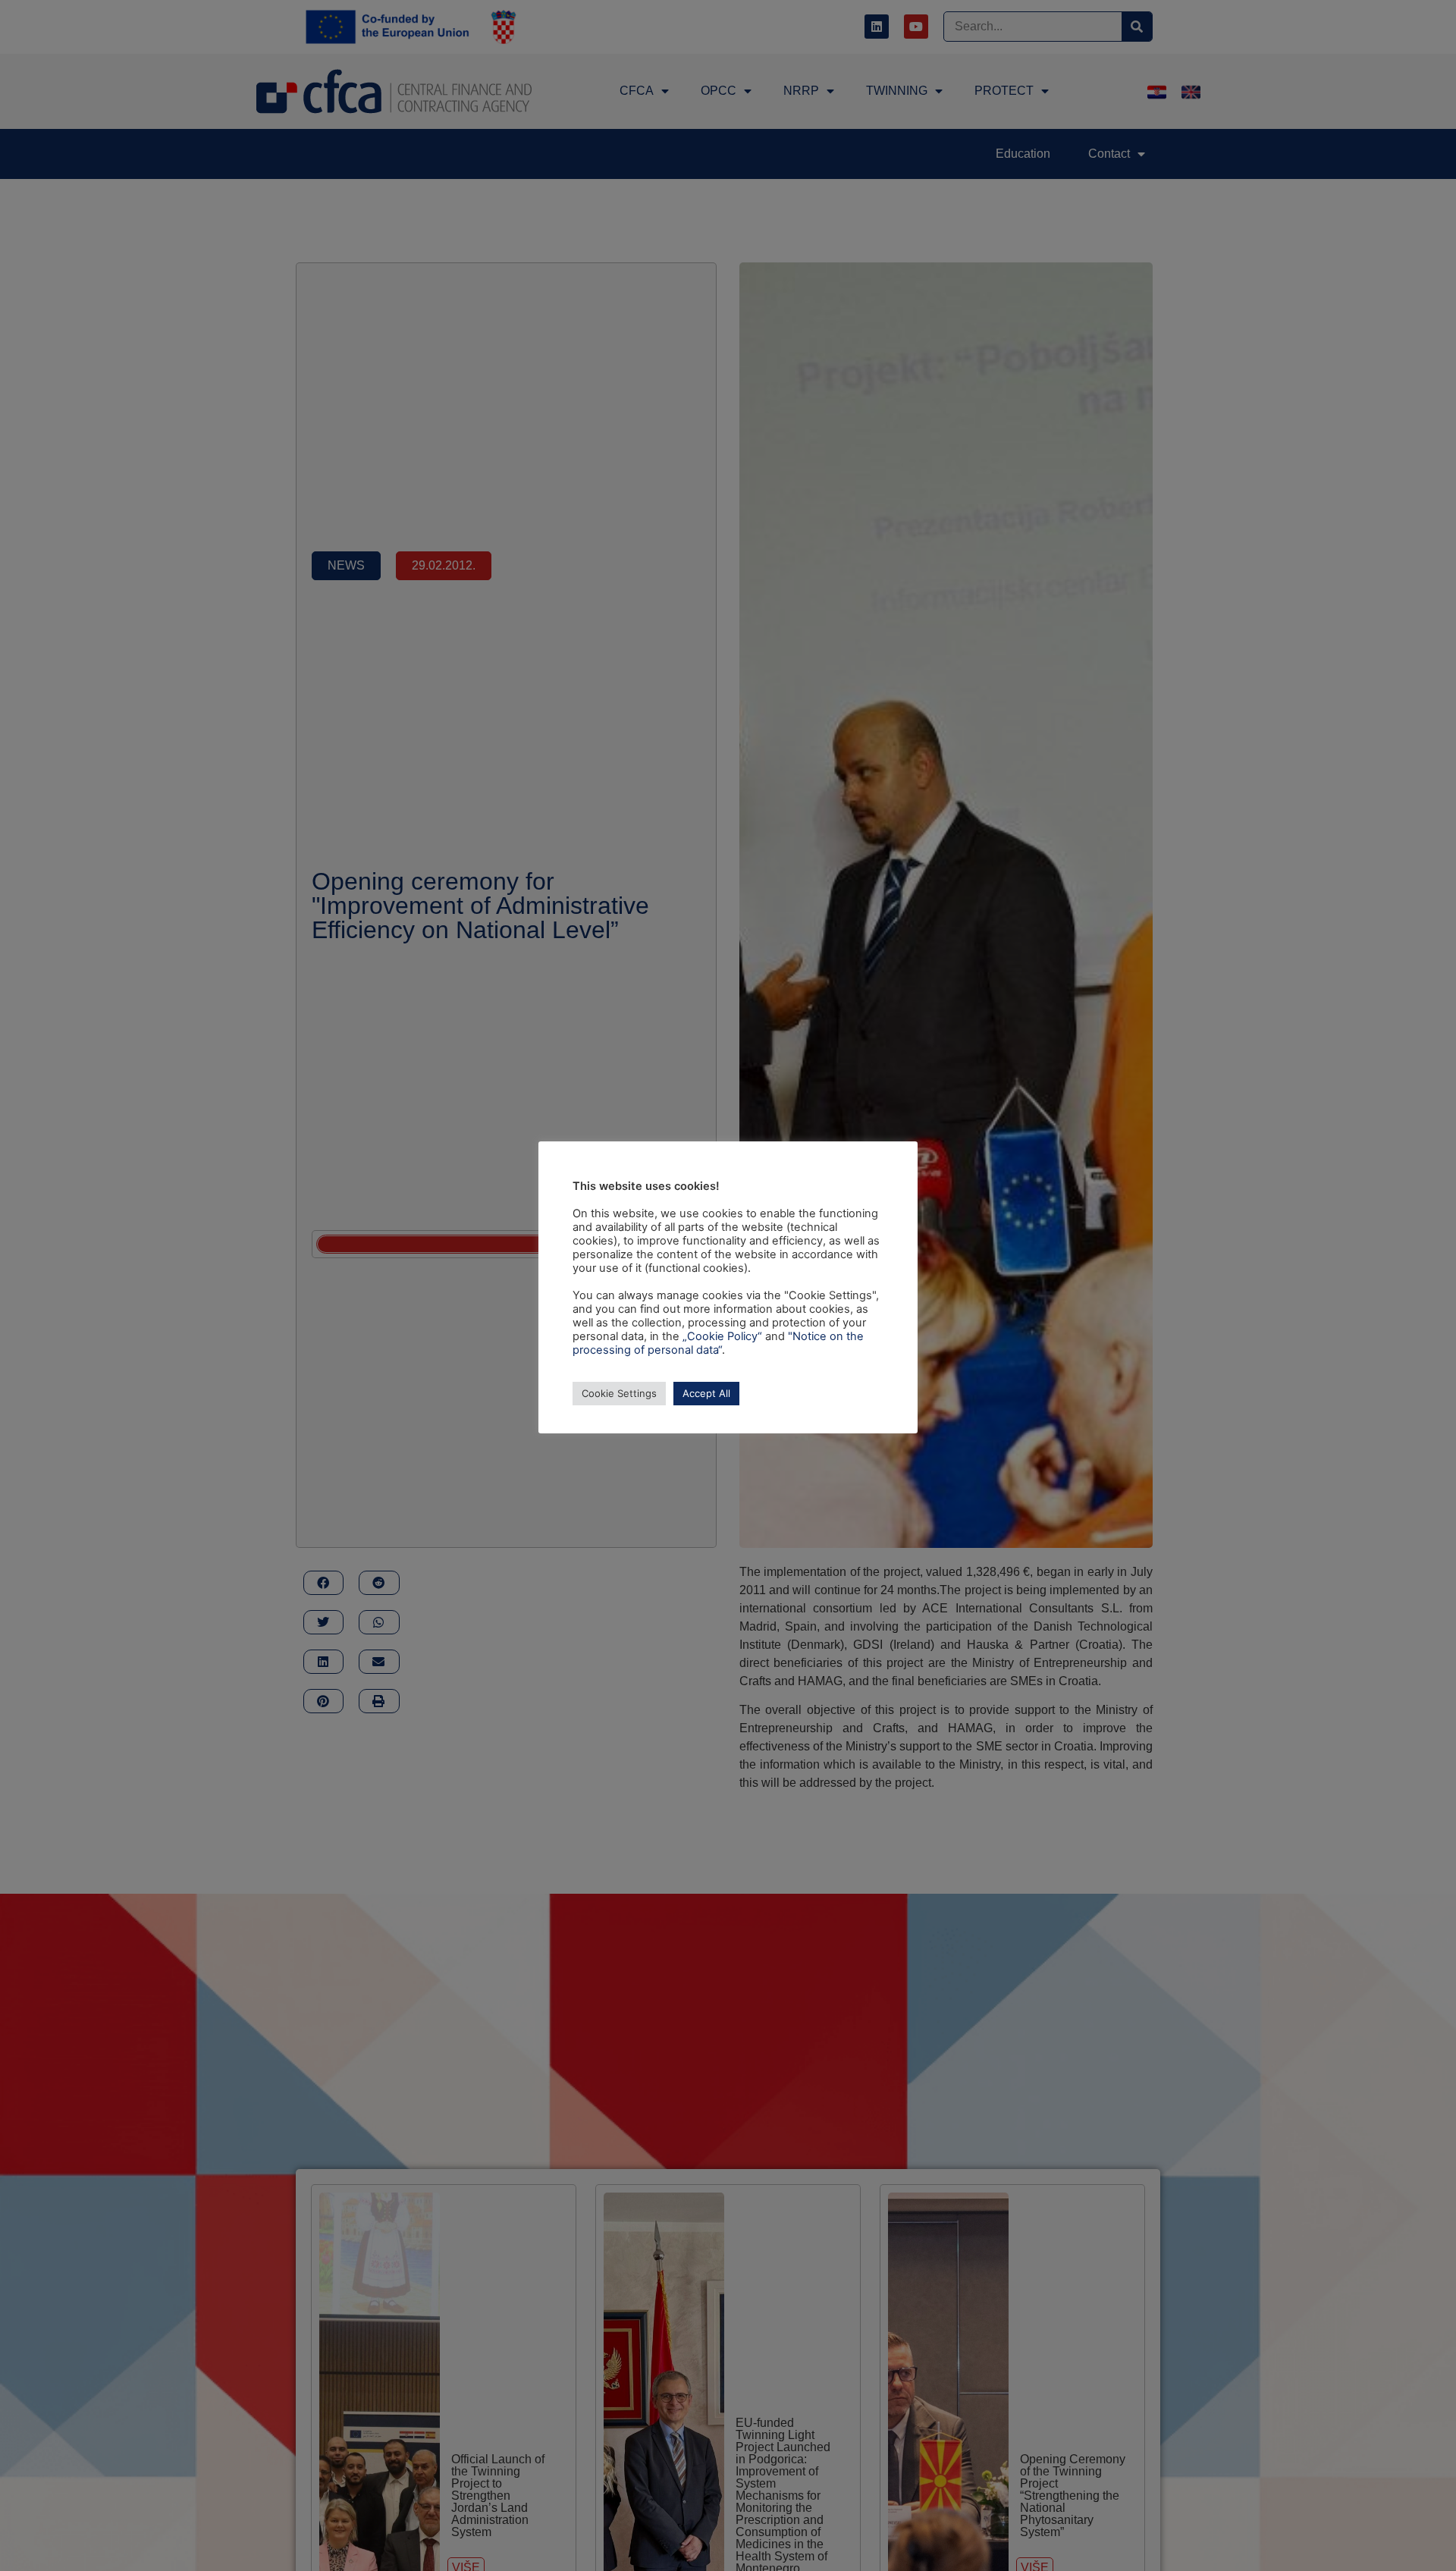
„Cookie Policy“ (722, 1336)
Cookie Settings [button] (619, 1393)
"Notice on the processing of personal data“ (718, 1343)
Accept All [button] (706, 1393)
